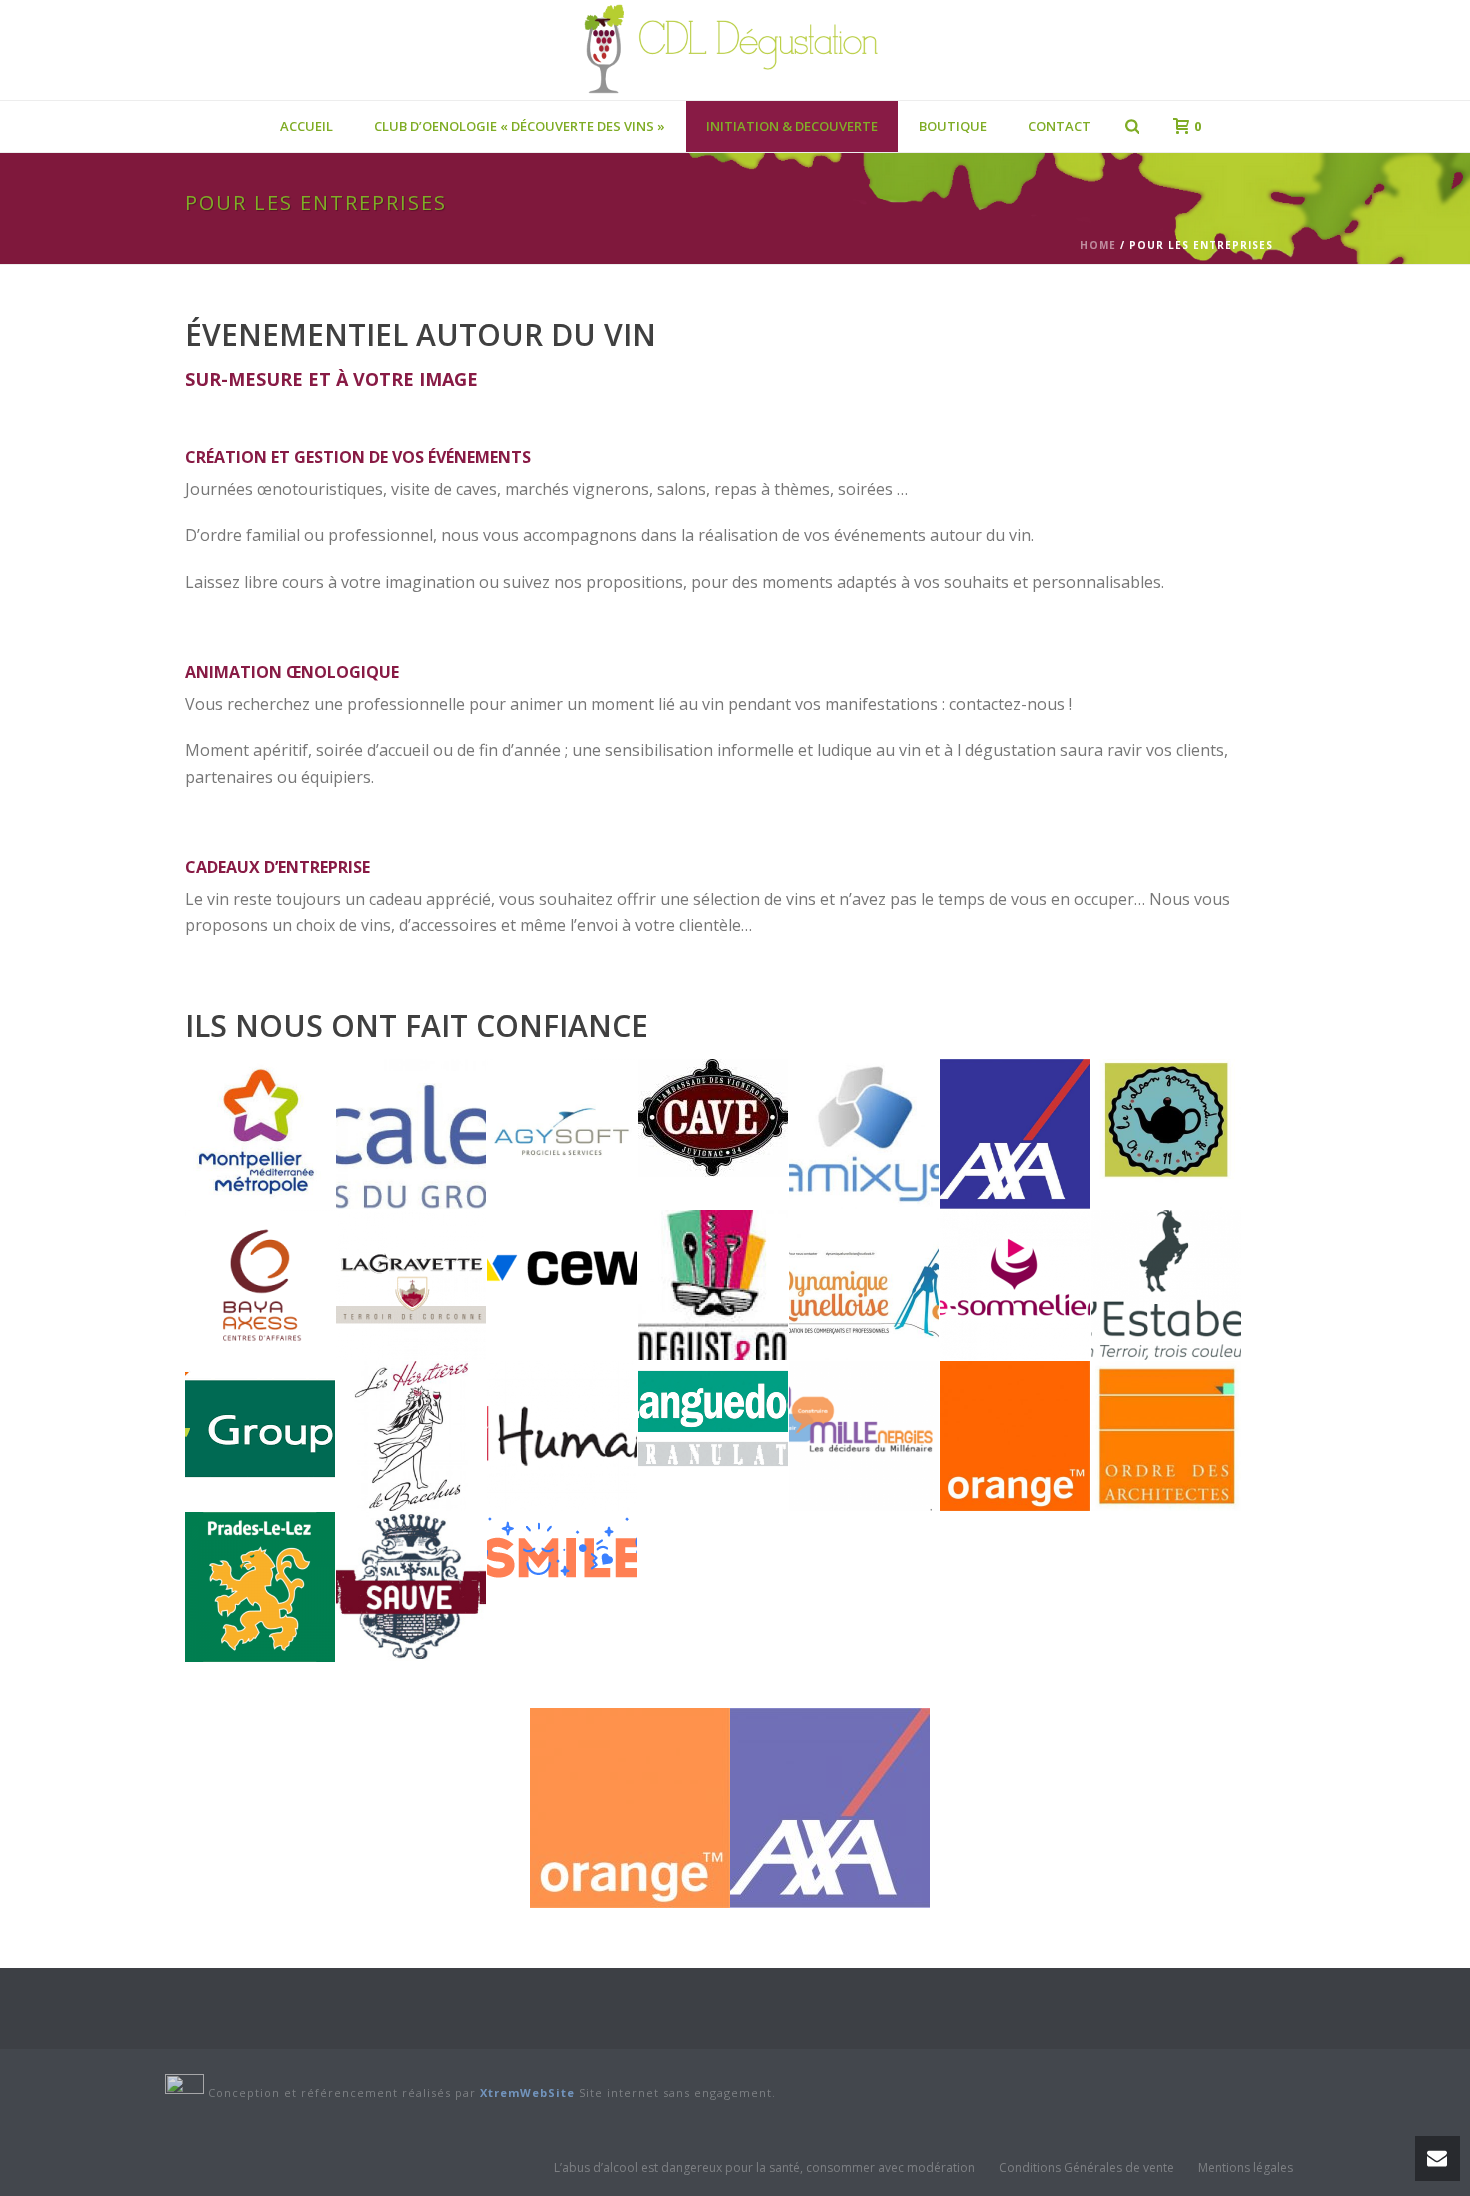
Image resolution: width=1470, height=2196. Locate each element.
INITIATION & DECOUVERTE (792, 126)
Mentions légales (1245, 2168)
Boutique (953, 126)
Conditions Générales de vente (1086, 2168)
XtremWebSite (527, 2092)
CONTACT (1059, 126)
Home (1098, 245)
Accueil (306, 126)
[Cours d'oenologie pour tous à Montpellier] (735, 50)
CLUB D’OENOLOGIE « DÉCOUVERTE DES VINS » (519, 126)
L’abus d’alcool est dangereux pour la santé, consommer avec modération (764, 2168)
